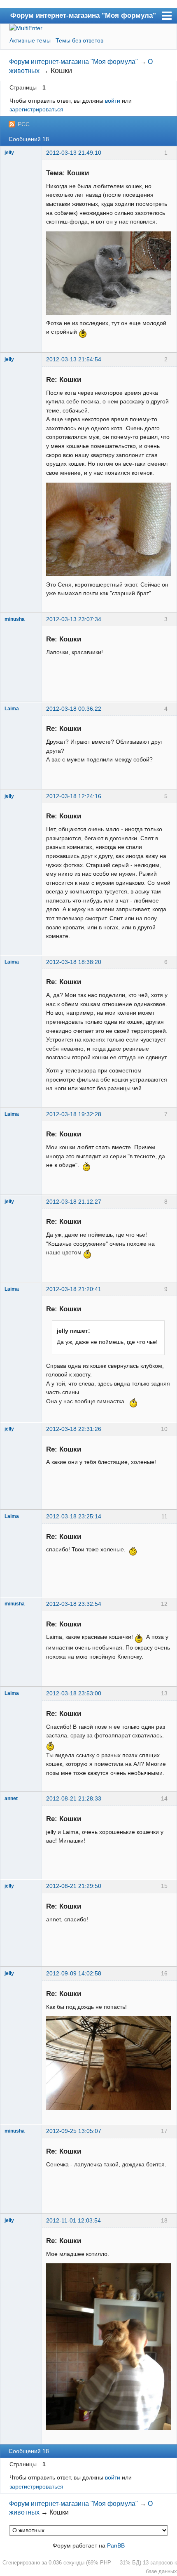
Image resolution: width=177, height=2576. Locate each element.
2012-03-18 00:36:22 (74, 709)
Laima (12, 709)
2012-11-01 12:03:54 (73, 2220)
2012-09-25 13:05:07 (74, 2131)
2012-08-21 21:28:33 (74, 1798)
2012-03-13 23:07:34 (74, 619)
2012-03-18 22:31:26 (74, 1429)
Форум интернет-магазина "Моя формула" (83, 15)
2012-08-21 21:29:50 (74, 1886)
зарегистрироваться (36, 109)
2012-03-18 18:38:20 (74, 962)
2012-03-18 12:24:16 (74, 796)
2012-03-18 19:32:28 (74, 1114)
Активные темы (30, 40)
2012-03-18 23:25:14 (74, 1516)
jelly (9, 153)
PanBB (116, 2545)
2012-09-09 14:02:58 (74, 1973)
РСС (24, 124)
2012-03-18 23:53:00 (74, 1693)
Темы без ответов (79, 40)
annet (11, 1798)
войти (113, 101)
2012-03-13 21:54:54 (74, 359)
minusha (15, 619)
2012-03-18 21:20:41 (74, 1289)
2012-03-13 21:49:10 (74, 153)
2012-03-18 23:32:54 (74, 1604)
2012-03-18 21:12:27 (74, 1202)
